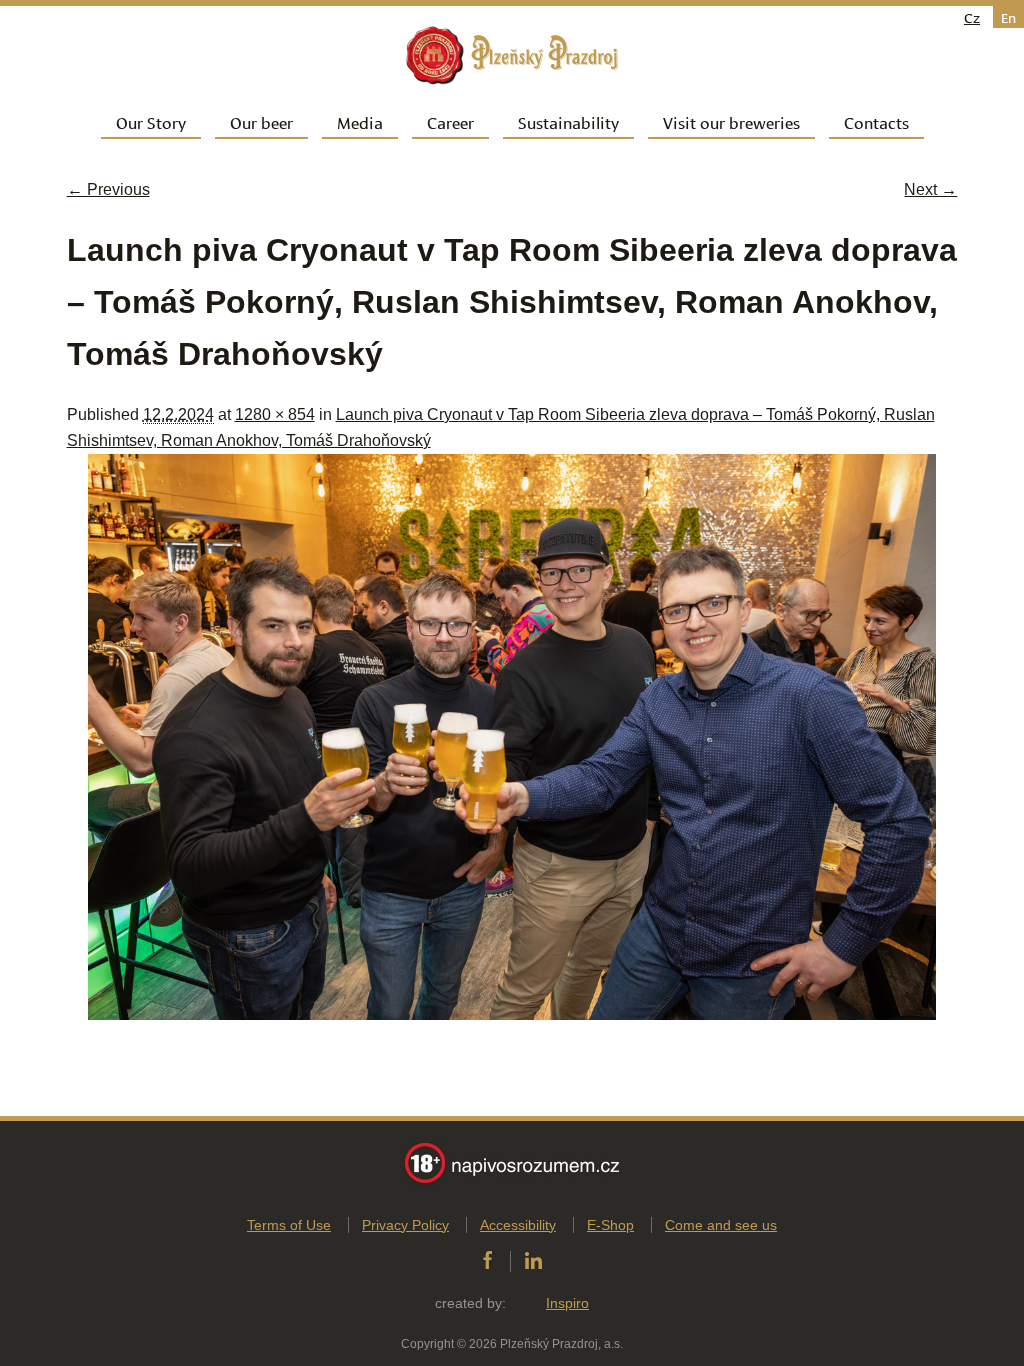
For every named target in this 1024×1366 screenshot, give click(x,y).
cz (972, 17)
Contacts (876, 121)
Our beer (261, 121)
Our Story (151, 121)
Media (360, 121)
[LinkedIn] (533, 1261)
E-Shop (610, 1225)
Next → (930, 189)
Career (450, 121)
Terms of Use (289, 1225)
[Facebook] (487, 1261)
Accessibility (518, 1225)
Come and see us (721, 1225)
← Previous (108, 189)
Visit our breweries (731, 121)
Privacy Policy (405, 1225)
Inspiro (567, 1303)
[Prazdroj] (512, 55)
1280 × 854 (275, 414)
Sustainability (568, 121)
